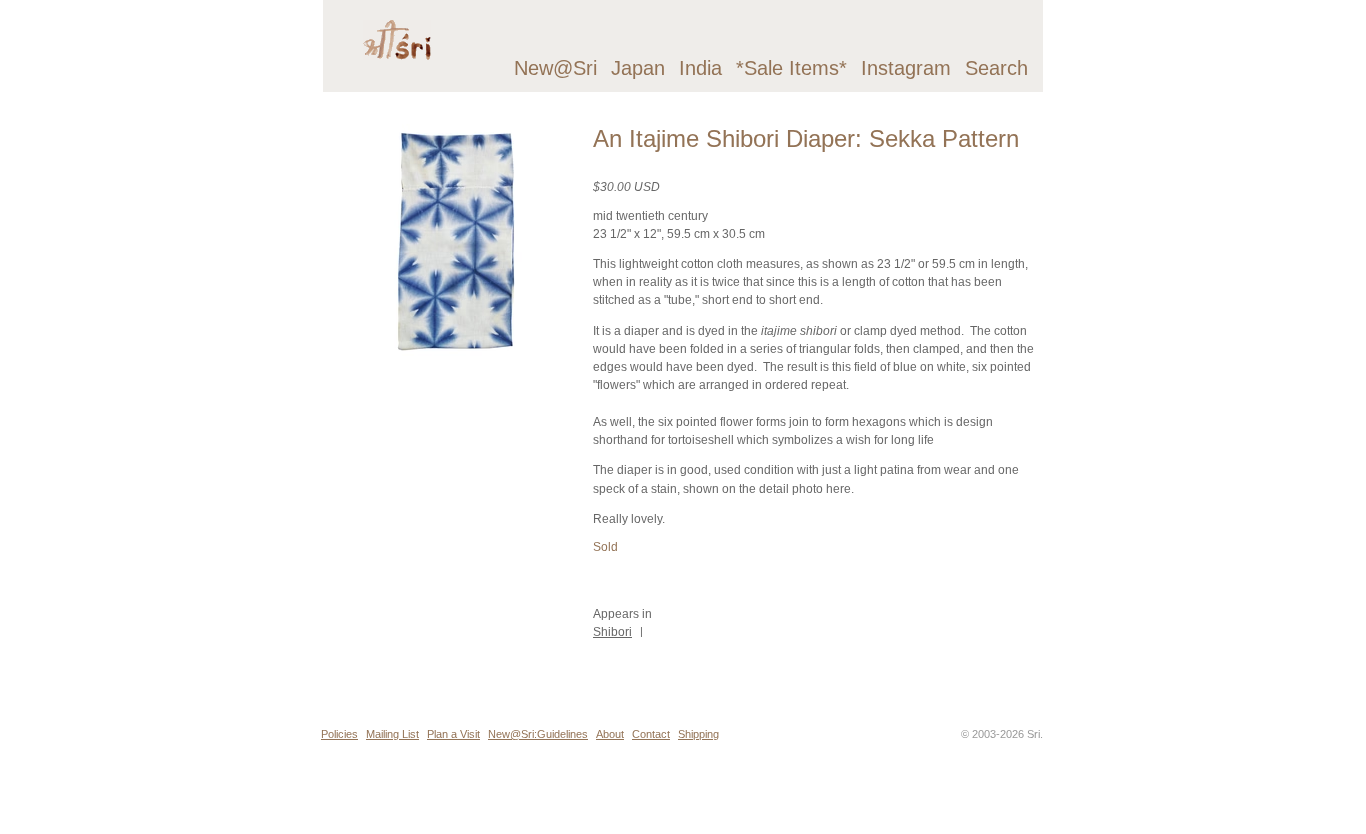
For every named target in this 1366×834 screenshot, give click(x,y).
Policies (339, 734)
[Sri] (397, 76)
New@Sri (555, 68)
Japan (638, 68)
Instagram (906, 68)
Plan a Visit (453, 734)
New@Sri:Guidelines (538, 734)
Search (996, 68)
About (610, 734)
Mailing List (392, 734)
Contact (651, 734)
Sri (1033, 734)
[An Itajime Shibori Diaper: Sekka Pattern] (454, 360)
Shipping (698, 734)
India (700, 68)
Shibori (612, 632)
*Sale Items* (791, 68)
